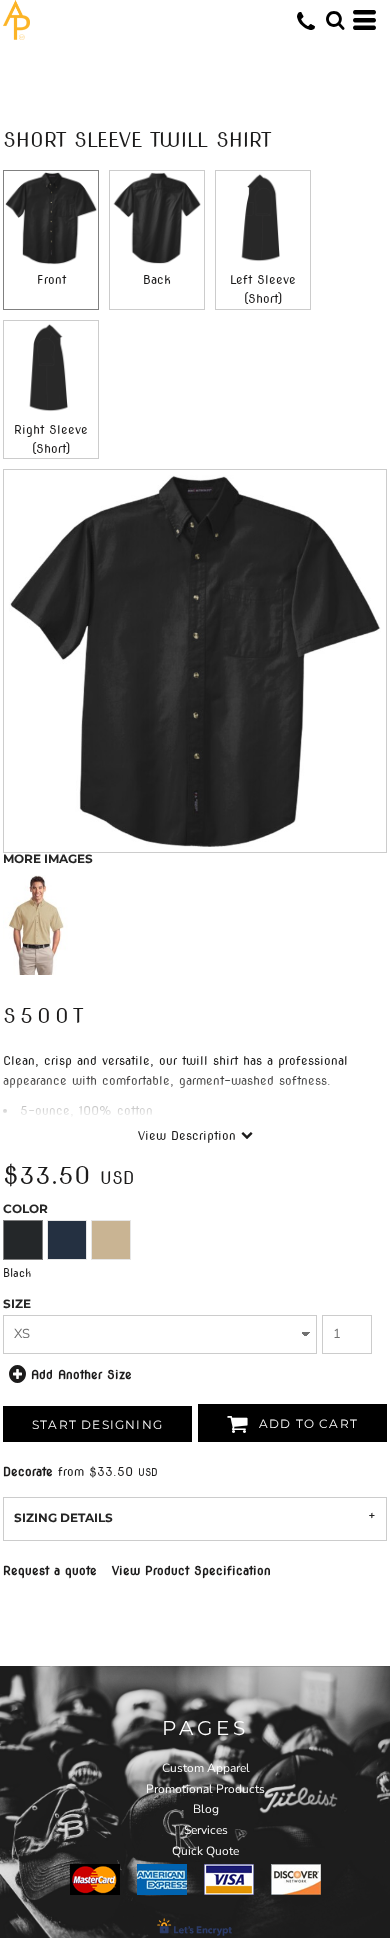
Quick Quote (205, 1851)
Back (157, 279)
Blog (206, 1809)
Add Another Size (81, 1373)
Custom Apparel (206, 1768)
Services (206, 1830)
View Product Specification (191, 1570)
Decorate (28, 1471)
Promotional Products (205, 1789)
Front (51, 279)
